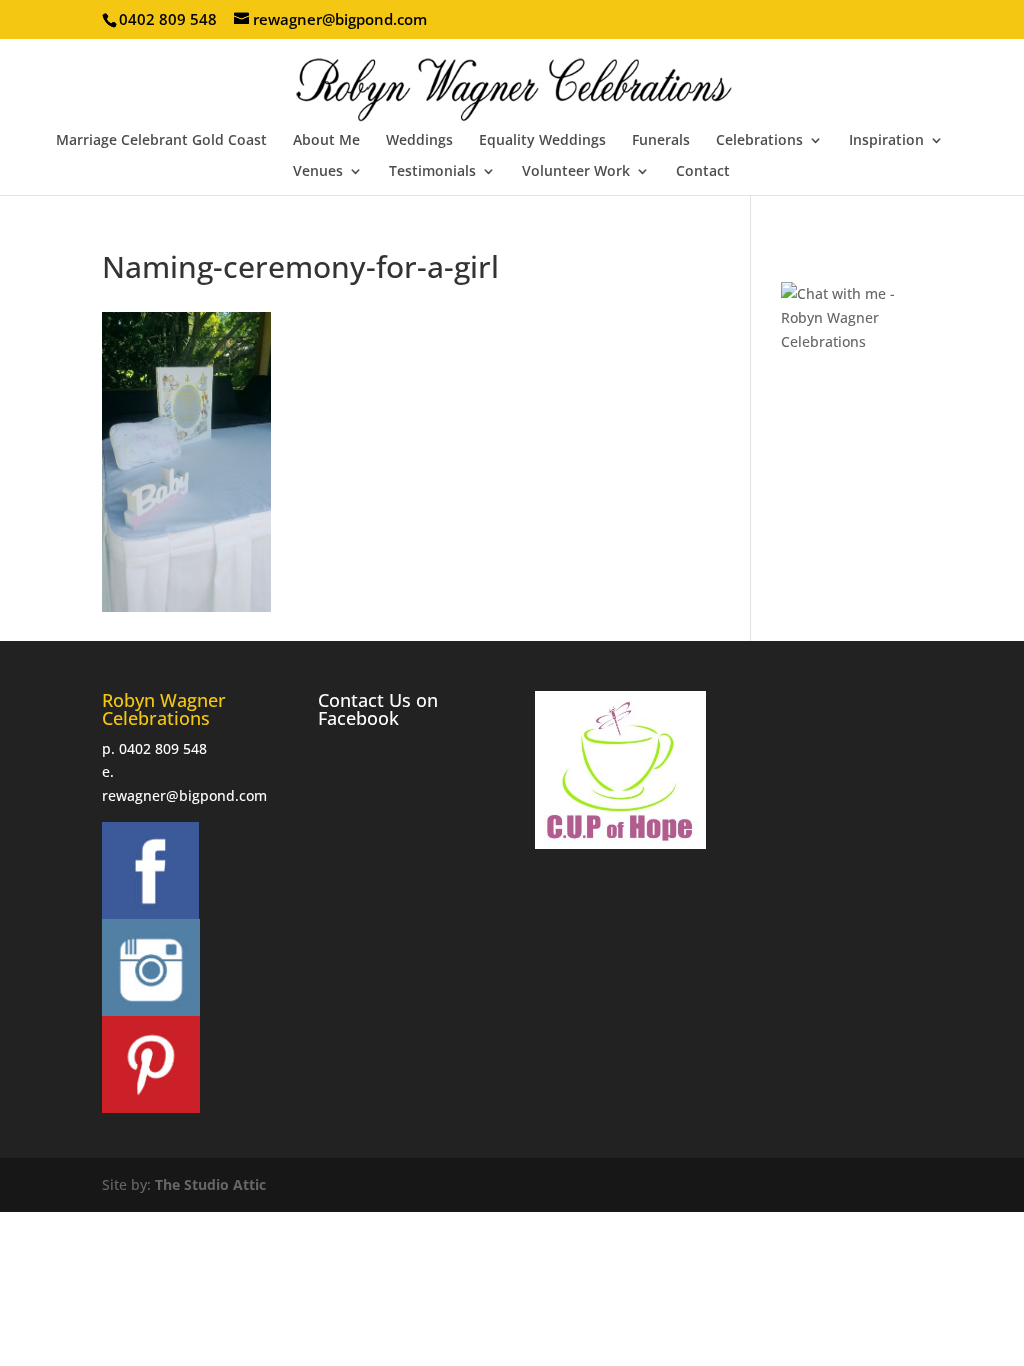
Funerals (661, 141)
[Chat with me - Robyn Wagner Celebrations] (851, 341)
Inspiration (886, 141)
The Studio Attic (210, 1184)
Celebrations (759, 141)
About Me (326, 141)
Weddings (419, 141)
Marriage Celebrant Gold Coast (161, 141)
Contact (703, 172)
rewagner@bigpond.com (184, 795)
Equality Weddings (542, 141)
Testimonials (432, 172)
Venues (318, 172)
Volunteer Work (576, 172)
